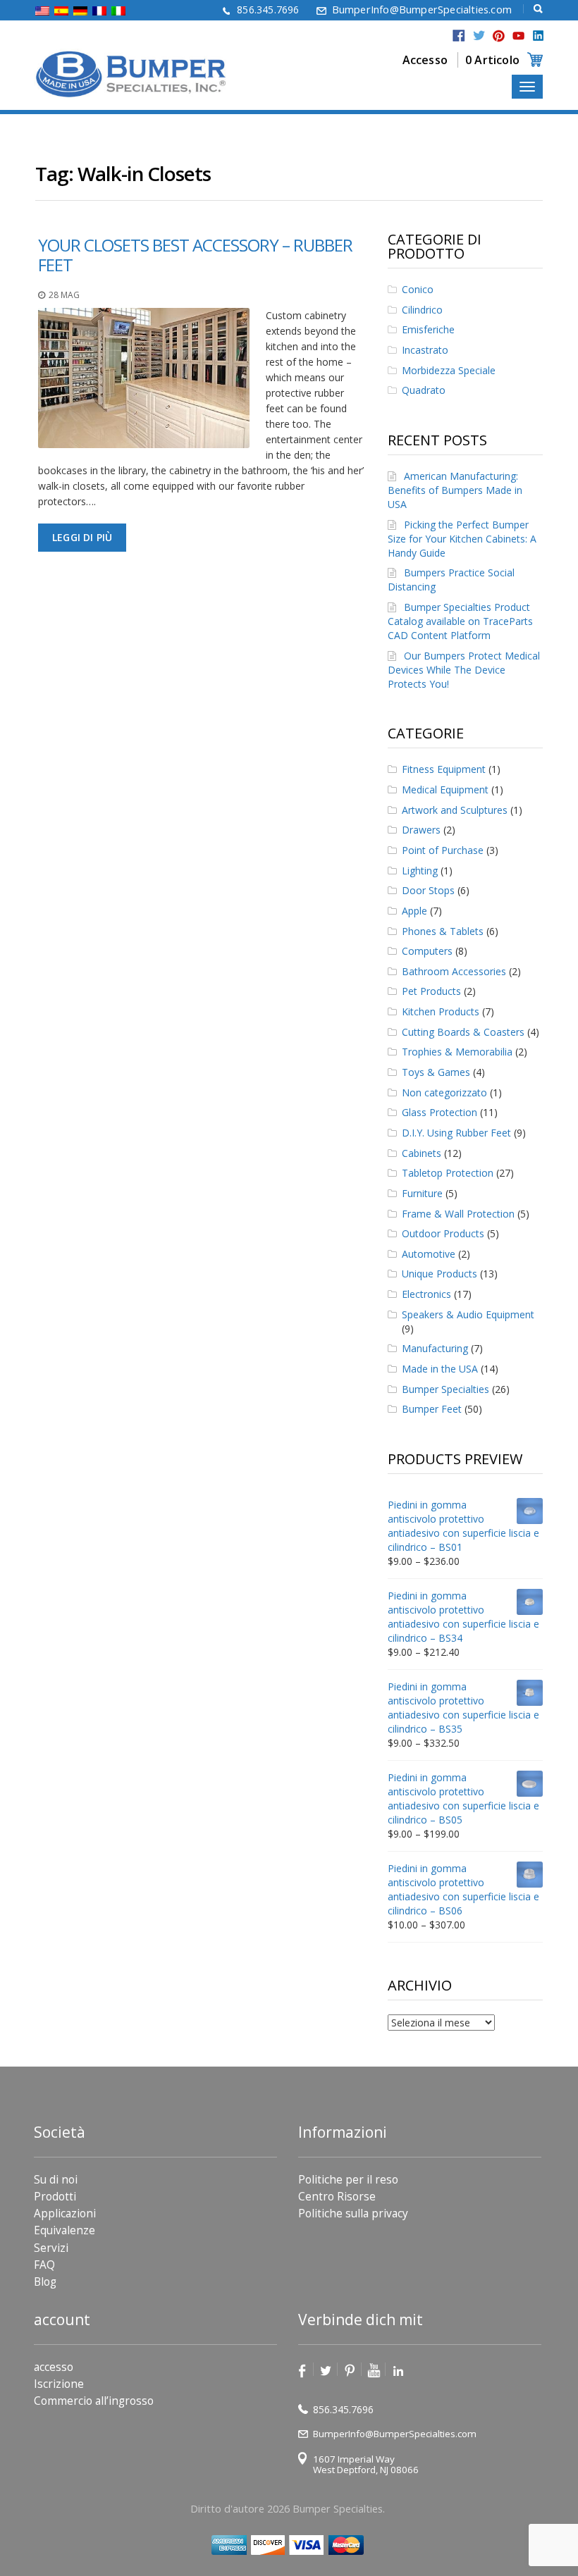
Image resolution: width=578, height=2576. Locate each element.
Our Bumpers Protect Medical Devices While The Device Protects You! (464, 670)
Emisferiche (428, 329)
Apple (414, 911)
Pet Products (431, 991)
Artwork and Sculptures (455, 810)
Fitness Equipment (444, 769)
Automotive (429, 1254)
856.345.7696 (268, 10)
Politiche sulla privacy (353, 2213)
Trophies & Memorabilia (457, 1052)
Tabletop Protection (448, 1173)
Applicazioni (65, 2213)
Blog (45, 2282)
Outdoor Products (443, 1233)
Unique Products (439, 1274)
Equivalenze (64, 2230)
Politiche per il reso (348, 2180)
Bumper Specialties (445, 1389)
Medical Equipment (445, 789)
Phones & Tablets (443, 931)
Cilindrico (422, 310)
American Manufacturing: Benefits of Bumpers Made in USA (455, 490)
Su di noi (56, 2180)
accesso (54, 2367)
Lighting (420, 871)
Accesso (425, 60)
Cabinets (422, 1153)
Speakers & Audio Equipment (468, 1314)
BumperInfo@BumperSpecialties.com (422, 10)
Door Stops (428, 890)
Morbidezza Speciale (449, 370)
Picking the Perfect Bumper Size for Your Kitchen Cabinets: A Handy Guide (462, 539)
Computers (427, 951)
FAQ (44, 2265)
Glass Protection (439, 1112)
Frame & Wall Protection (458, 1214)
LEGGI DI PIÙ (82, 537)
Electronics (426, 1294)
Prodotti (55, 2197)
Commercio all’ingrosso (94, 2401)
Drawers (421, 830)
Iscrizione (59, 2384)
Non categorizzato (444, 1092)
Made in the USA (440, 1369)
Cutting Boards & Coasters (463, 1032)
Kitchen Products (441, 1011)
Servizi (51, 2248)
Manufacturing (435, 1348)
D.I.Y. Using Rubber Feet (456, 1133)
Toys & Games (436, 1072)
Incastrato (425, 350)
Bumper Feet (432, 1409)
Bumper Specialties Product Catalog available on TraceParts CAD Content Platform (460, 621)
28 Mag (64, 295)
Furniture (422, 1193)
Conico (418, 289)
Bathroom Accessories (454, 971)
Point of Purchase (443, 850)
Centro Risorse (337, 2197)
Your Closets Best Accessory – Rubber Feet (195, 255)
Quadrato (424, 390)
